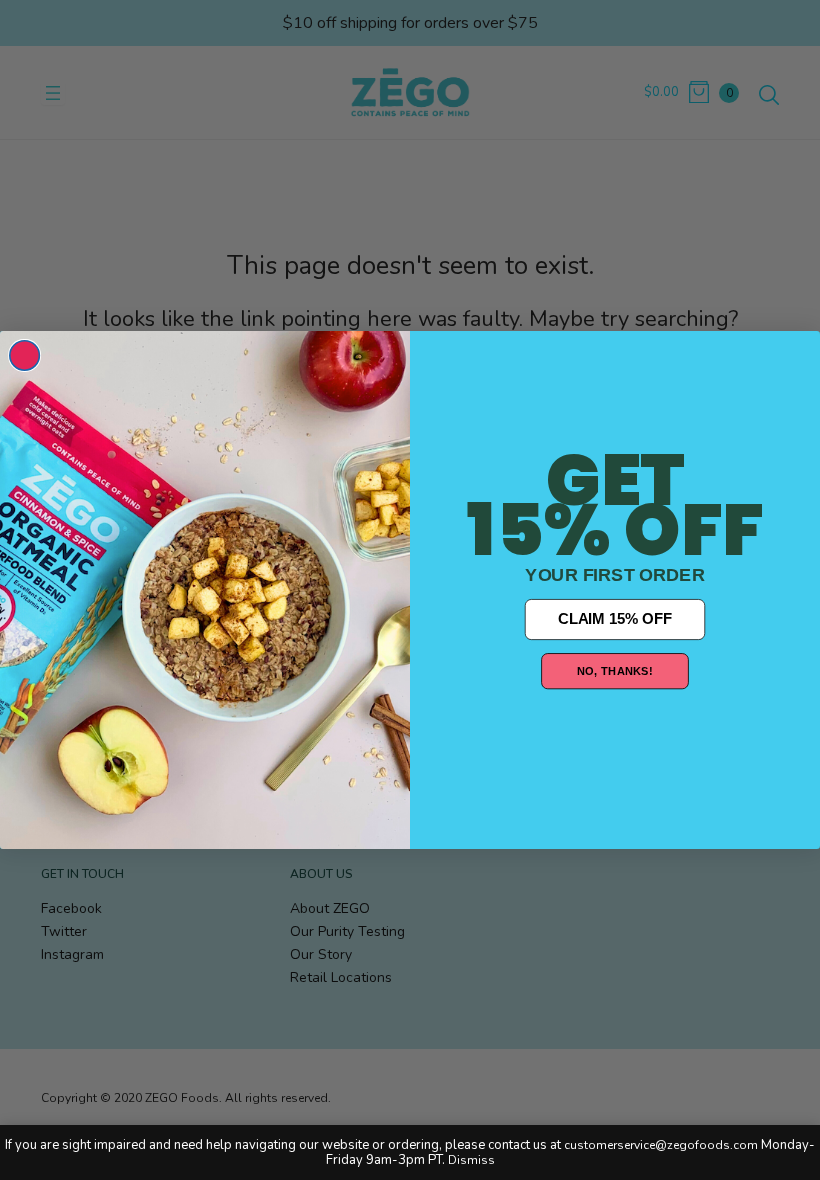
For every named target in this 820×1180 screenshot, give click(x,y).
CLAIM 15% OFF (615, 619)
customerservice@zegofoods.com (661, 1145)
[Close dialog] (25, 356)
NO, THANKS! (614, 670)
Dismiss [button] (471, 1160)
